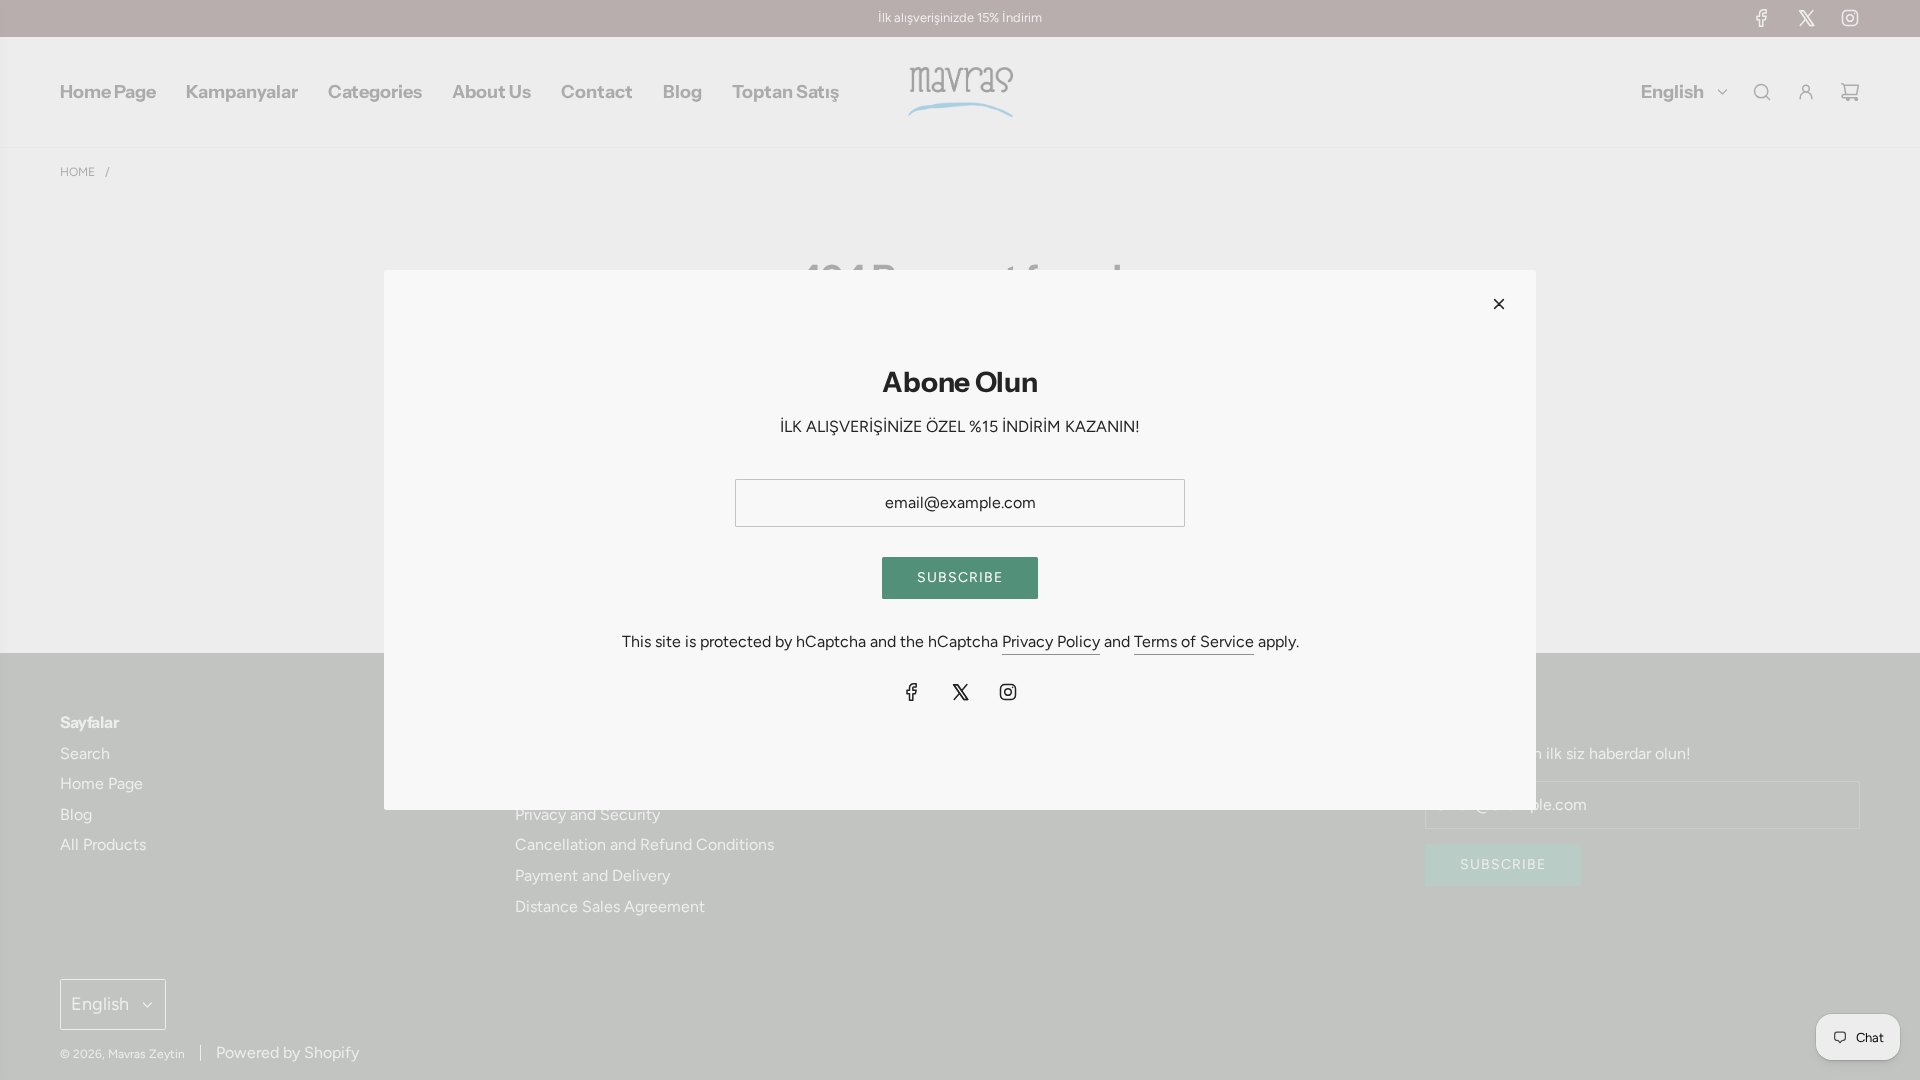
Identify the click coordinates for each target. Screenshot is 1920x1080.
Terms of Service (1194, 641)
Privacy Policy (1051, 641)
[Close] (1499, 304)
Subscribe (960, 577)
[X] (960, 692)
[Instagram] (1008, 692)
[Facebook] (912, 692)
